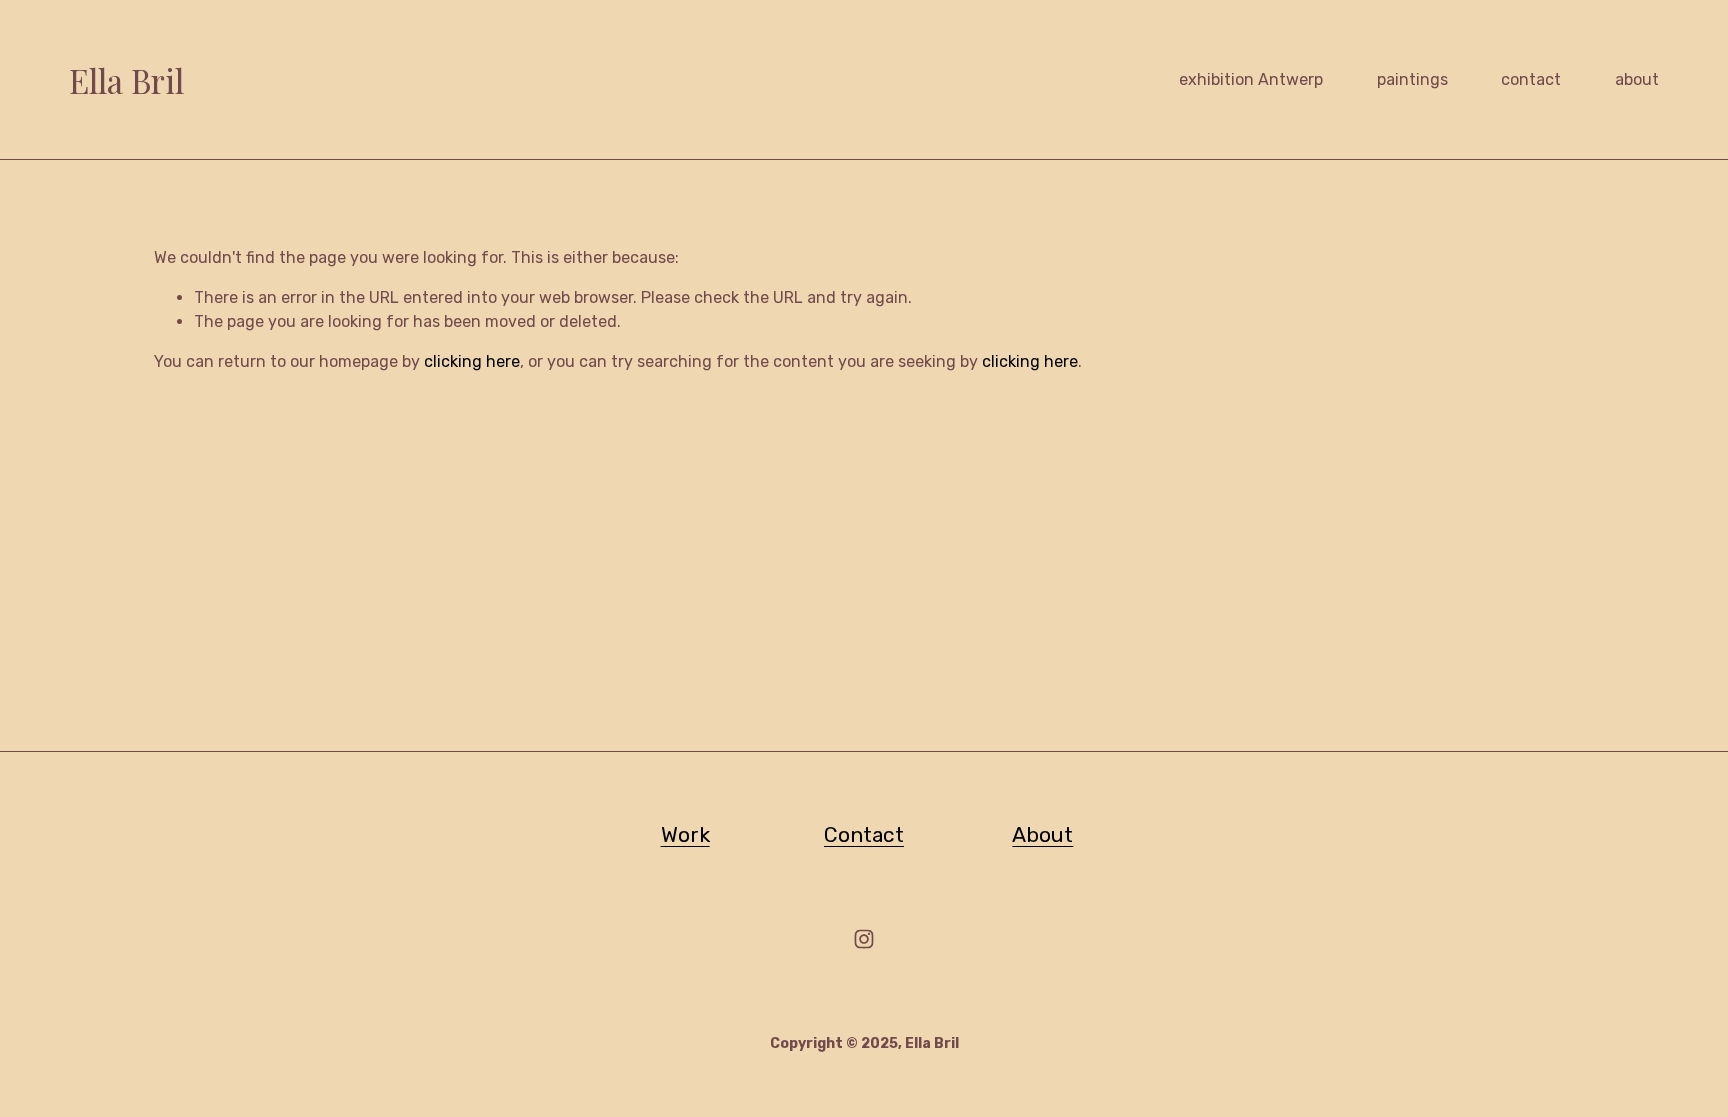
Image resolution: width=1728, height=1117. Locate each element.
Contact (864, 834)
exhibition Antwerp (1251, 79)
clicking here (472, 361)
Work (685, 834)
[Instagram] (864, 939)
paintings (1412, 79)
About (1042, 834)
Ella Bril (126, 80)
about (1637, 79)
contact (1531, 79)
